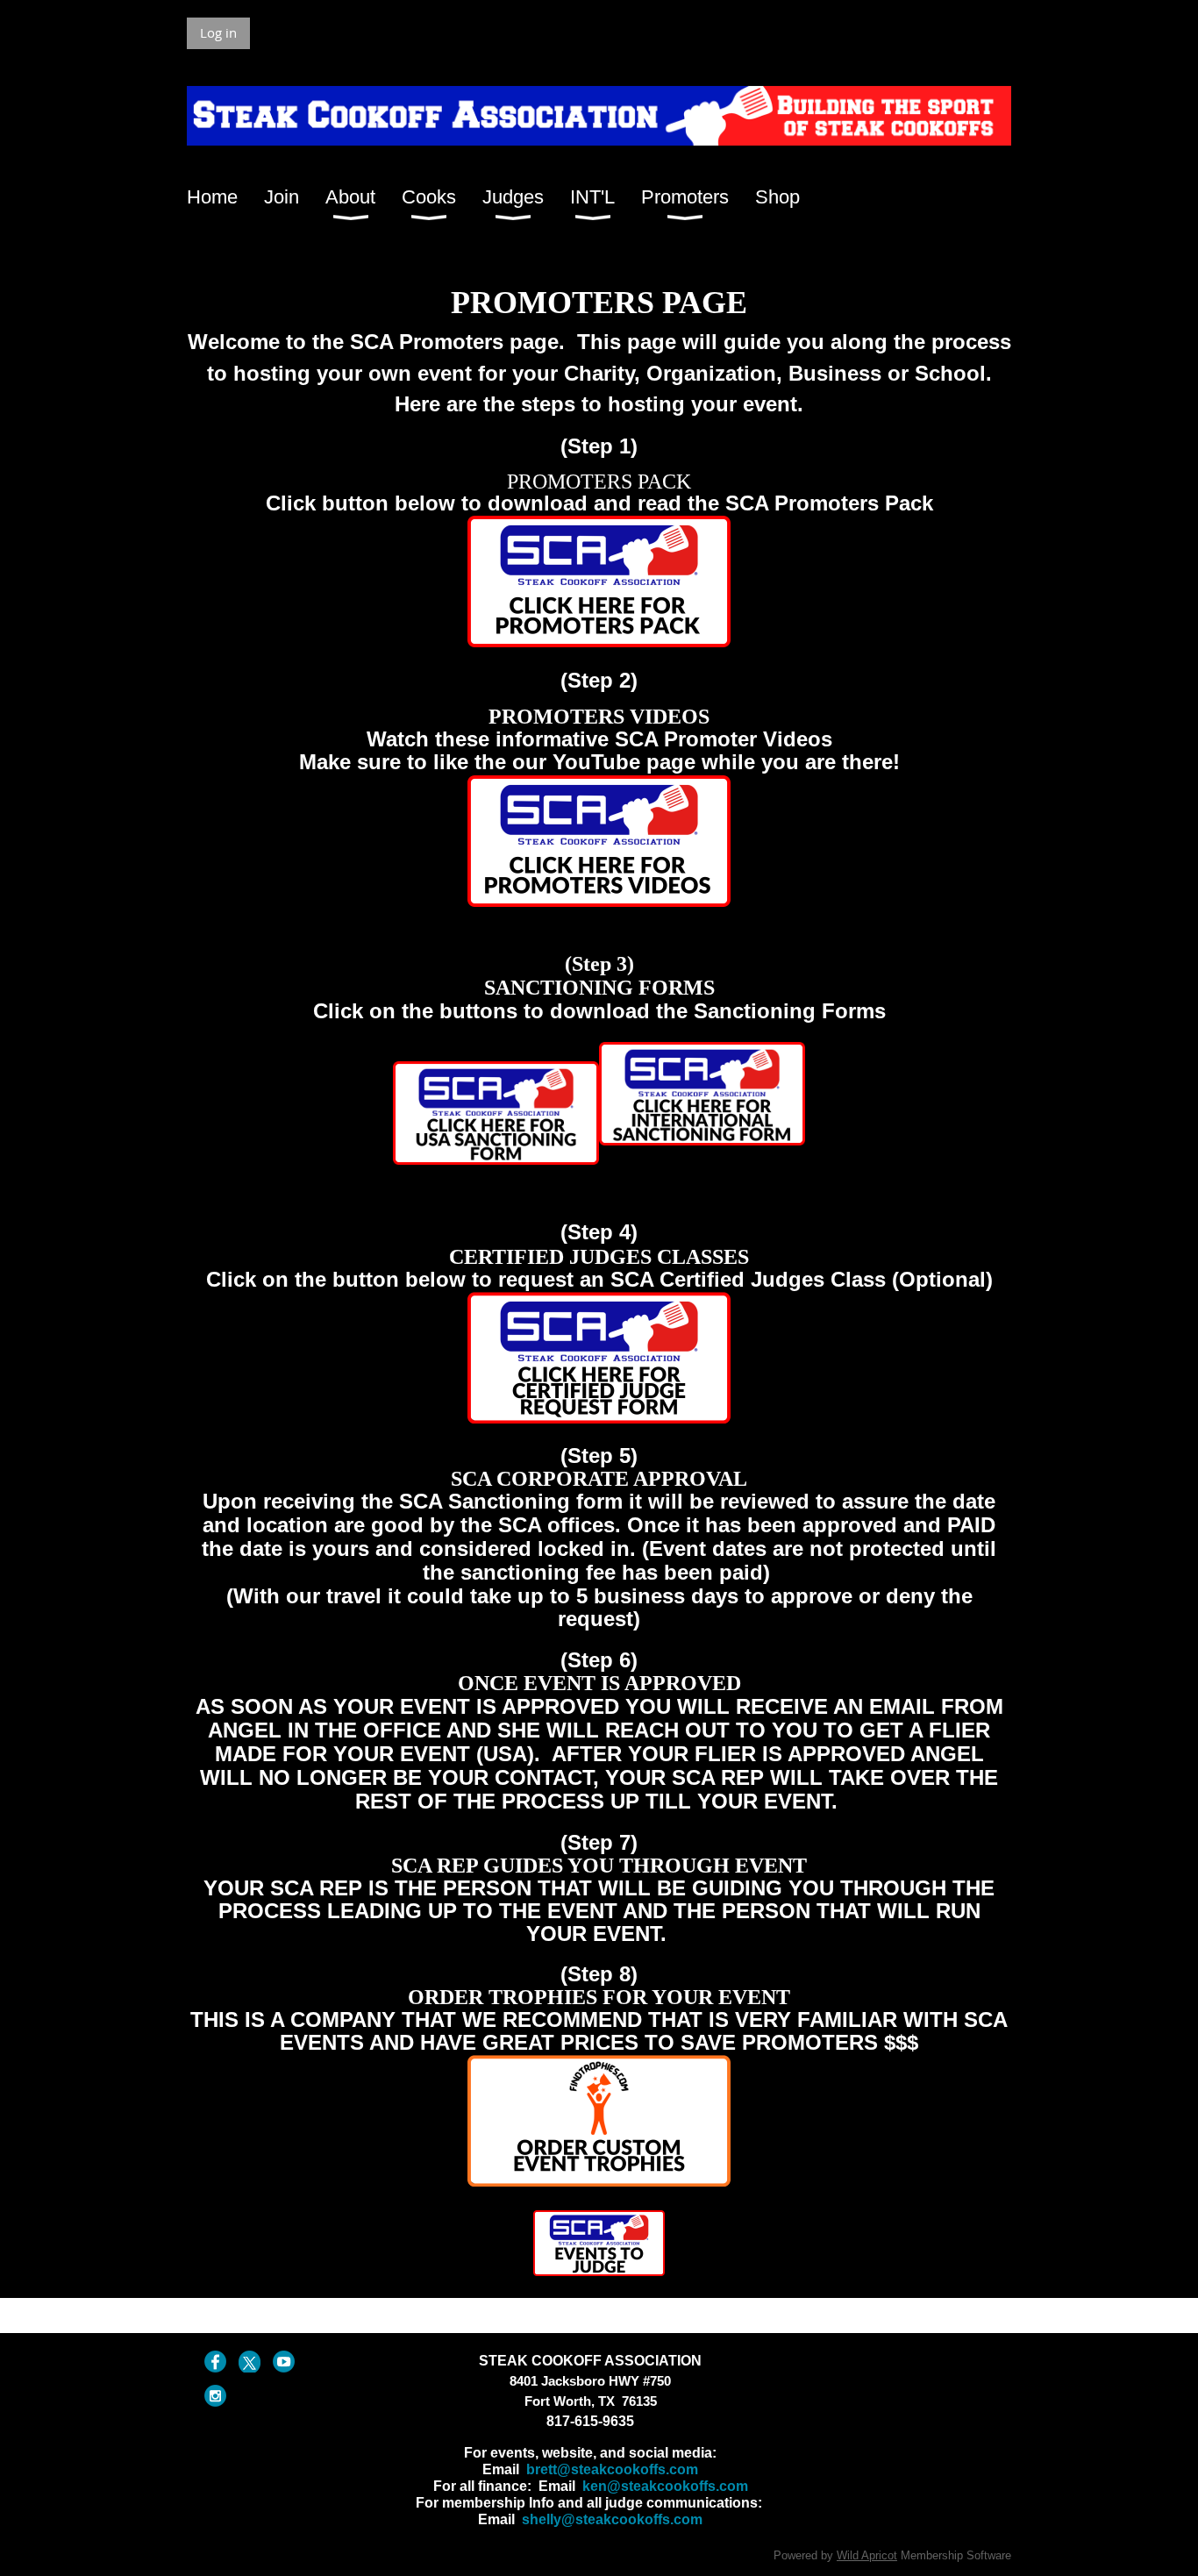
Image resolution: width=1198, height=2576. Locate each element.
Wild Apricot (867, 2555)
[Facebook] (215, 2362)
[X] (250, 2362)
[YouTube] (284, 2362)
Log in (218, 32)
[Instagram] (215, 2396)
